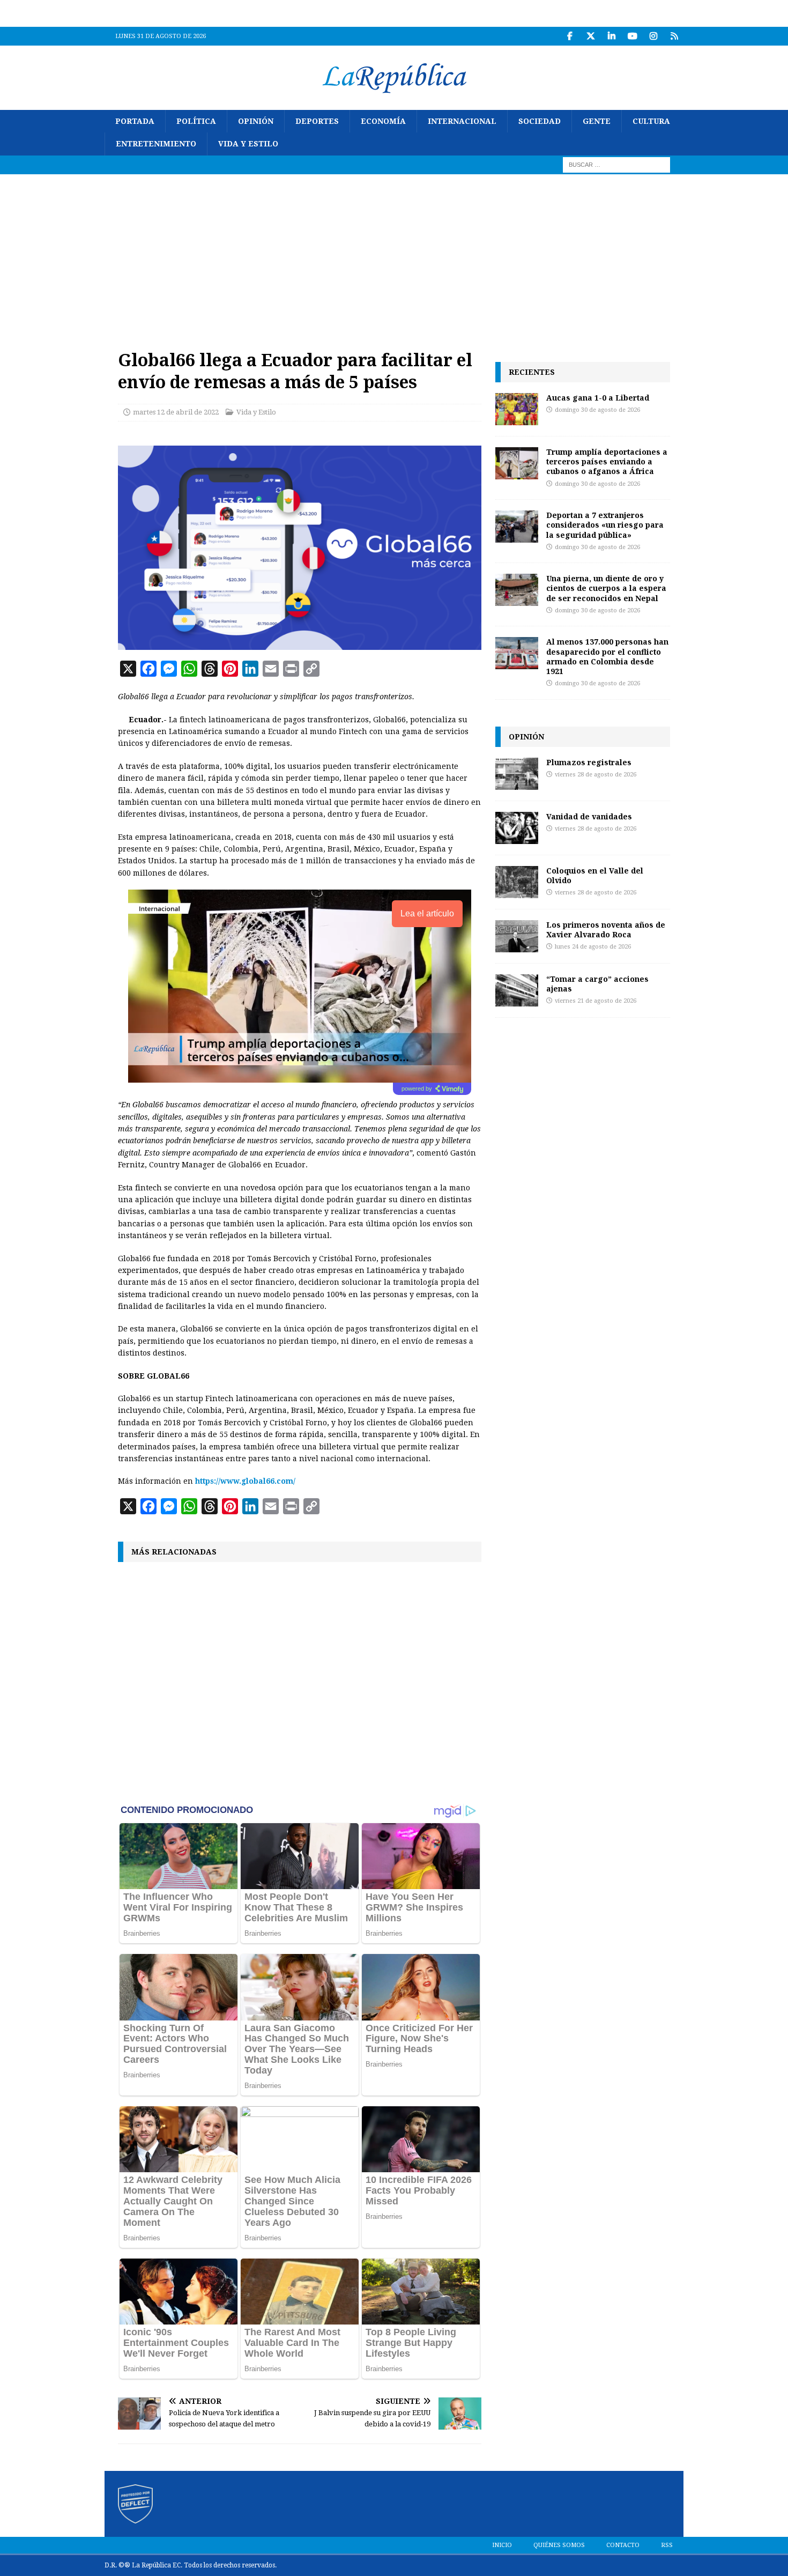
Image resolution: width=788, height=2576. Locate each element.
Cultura (651, 121)
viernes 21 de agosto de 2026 (596, 1001)
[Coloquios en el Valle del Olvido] (517, 882)
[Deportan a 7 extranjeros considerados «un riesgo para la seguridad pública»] (517, 527)
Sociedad (540, 121)
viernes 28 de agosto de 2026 (596, 775)
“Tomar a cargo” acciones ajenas (597, 984)
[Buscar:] (616, 164)
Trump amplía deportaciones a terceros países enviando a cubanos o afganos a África (607, 461)
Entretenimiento (156, 144)
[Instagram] (653, 36)
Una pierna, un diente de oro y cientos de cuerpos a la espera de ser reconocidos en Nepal (606, 588)
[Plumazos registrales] (517, 774)
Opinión (256, 121)
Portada (135, 121)
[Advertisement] (394, 255)
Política (196, 121)
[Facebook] (570, 36)
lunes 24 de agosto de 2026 (593, 947)
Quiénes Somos (559, 2545)
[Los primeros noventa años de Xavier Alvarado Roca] (517, 936)
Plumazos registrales (589, 762)
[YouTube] (632, 36)
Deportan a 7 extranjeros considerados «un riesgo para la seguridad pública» (605, 525)
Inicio (502, 2545)
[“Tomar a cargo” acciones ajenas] (517, 990)
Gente (597, 121)
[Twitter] (590, 36)
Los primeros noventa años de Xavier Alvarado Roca (606, 930)
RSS (667, 2545)
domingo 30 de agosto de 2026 (597, 410)
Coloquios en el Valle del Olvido (595, 875)
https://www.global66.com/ (245, 1481)
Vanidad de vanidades (589, 816)
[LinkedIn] (611, 36)
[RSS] (674, 36)
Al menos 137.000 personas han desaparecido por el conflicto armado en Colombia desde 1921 (607, 656)
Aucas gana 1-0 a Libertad (598, 398)
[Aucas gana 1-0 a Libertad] (517, 409)
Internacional (462, 121)
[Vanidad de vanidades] (517, 828)
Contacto (623, 2545)
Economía (383, 121)
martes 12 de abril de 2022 (176, 412)
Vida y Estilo (248, 144)
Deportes (317, 121)
